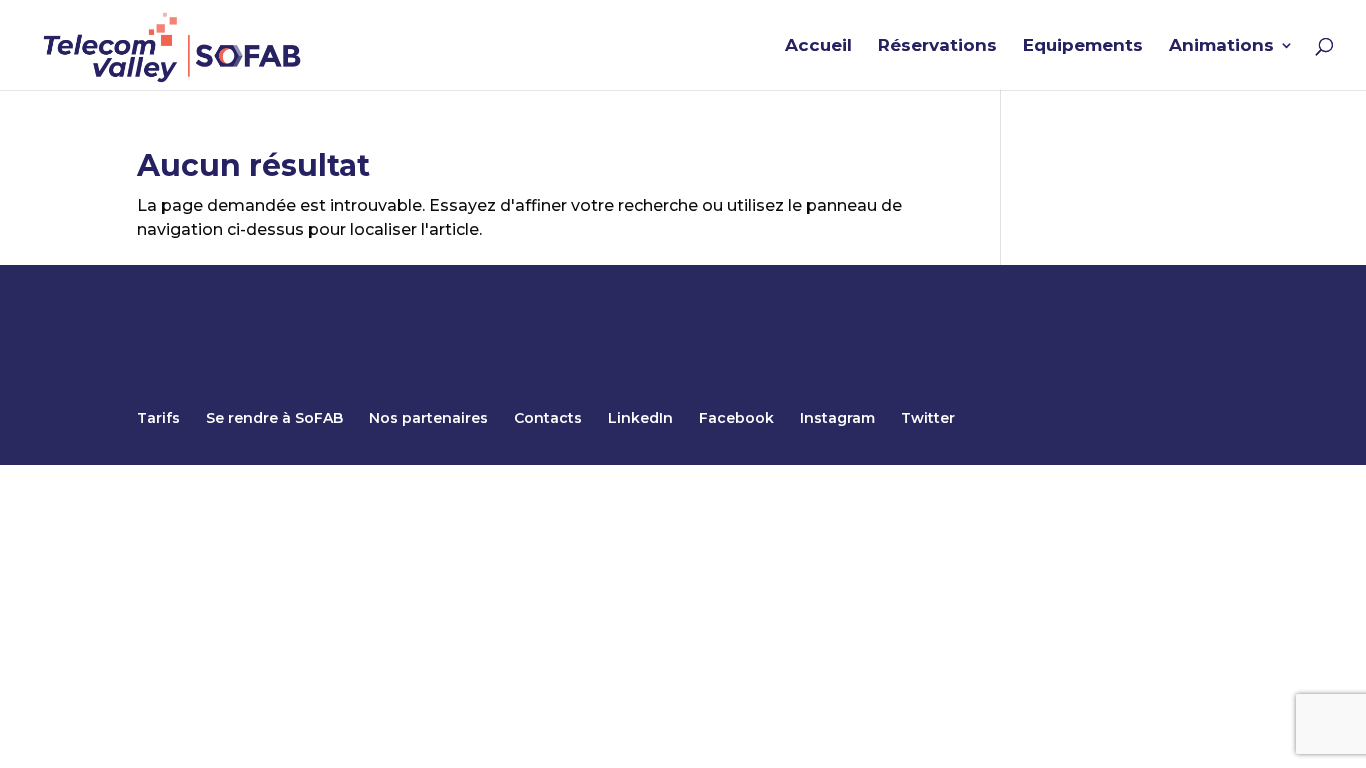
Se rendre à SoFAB (274, 418)
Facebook (736, 418)
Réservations (937, 46)
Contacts (548, 418)
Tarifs (158, 418)
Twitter (928, 418)
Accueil (818, 46)
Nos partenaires (428, 418)
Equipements (1083, 46)
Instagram (837, 418)
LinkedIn (640, 418)
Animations (1221, 46)
